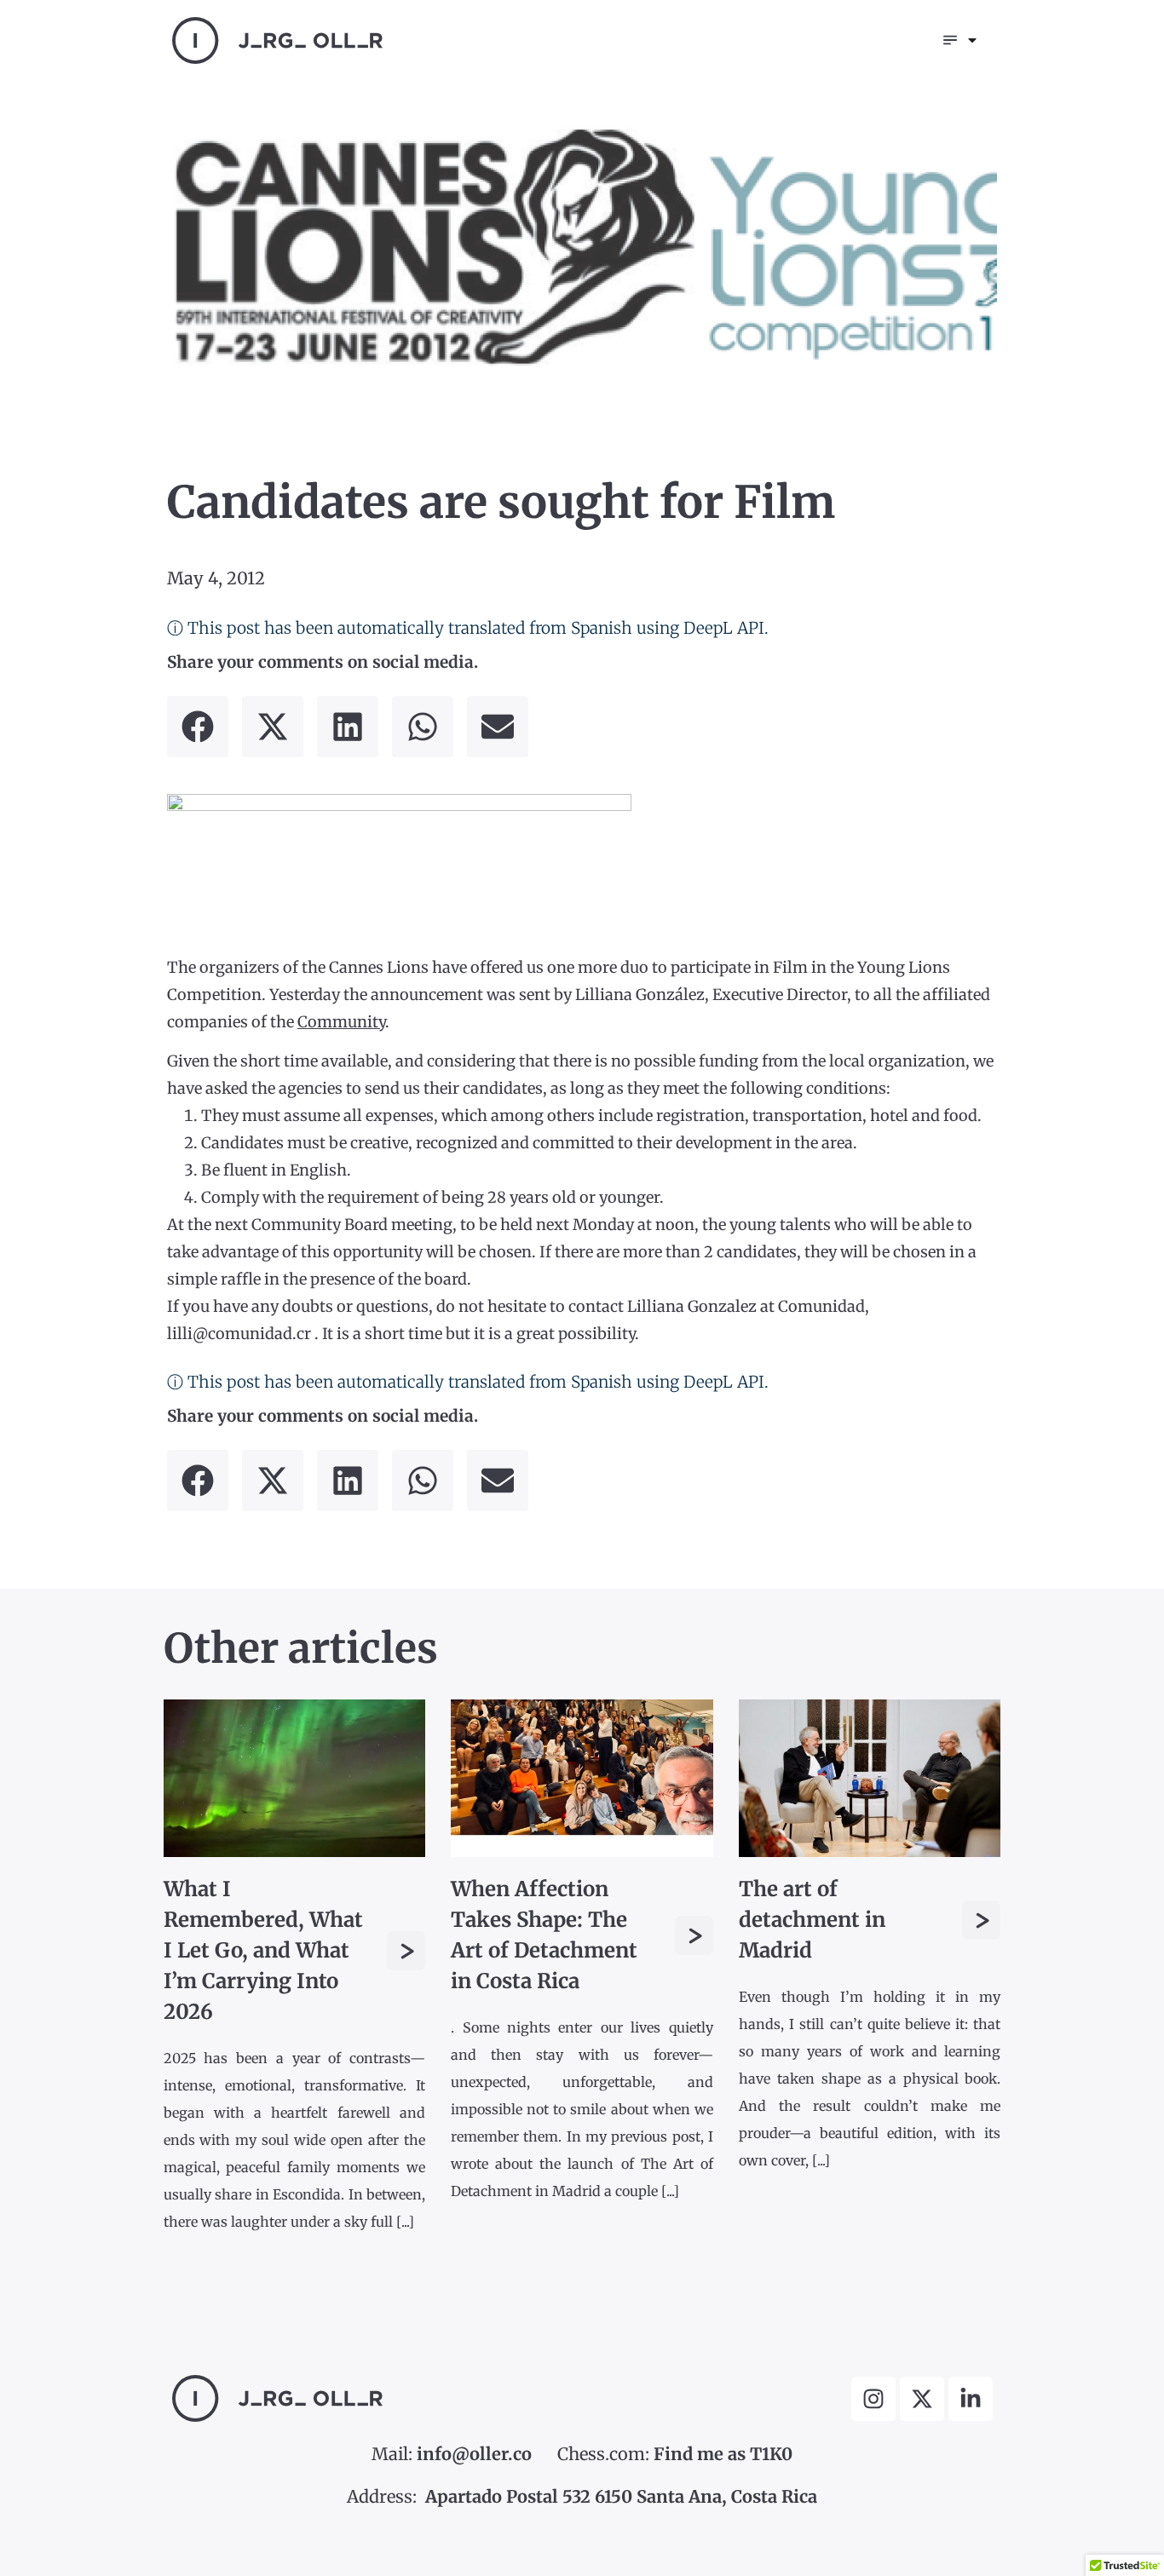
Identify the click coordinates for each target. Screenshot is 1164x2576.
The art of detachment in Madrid (812, 1920)
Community (341, 1022)
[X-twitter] (922, 2399)
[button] (198, 727)
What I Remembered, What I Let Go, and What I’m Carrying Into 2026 (263, 1950)
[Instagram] (873, 2399)
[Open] (972, 40)
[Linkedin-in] (971, 2399)
